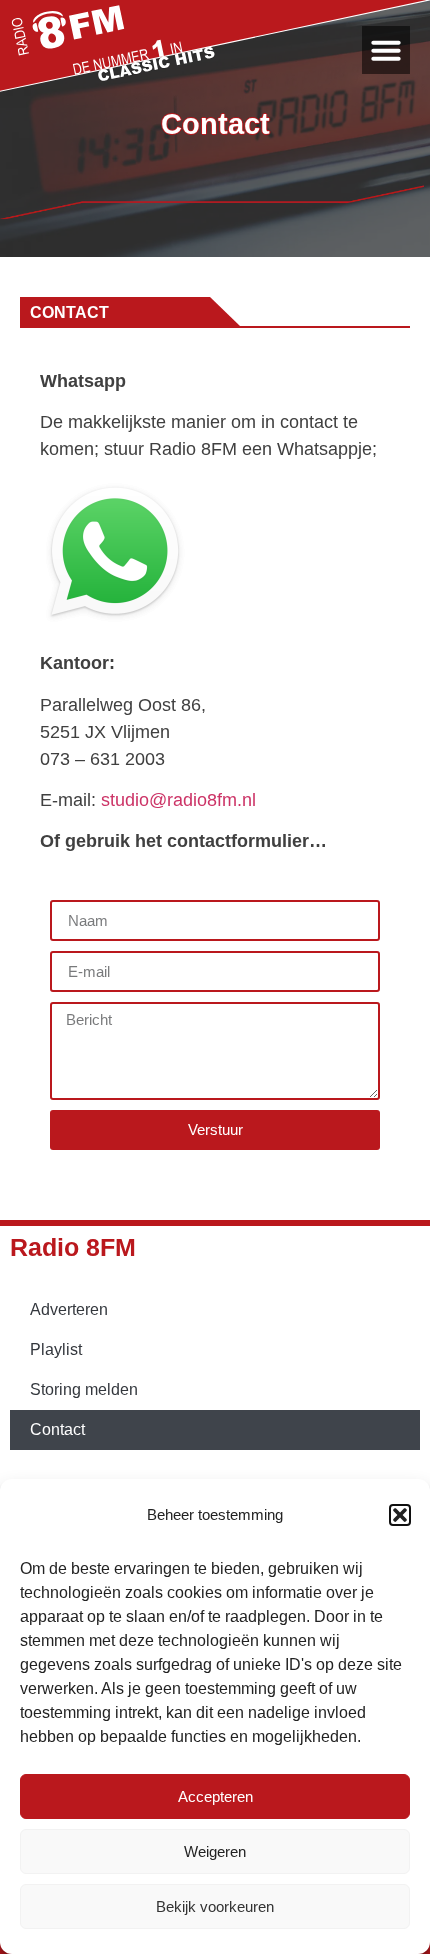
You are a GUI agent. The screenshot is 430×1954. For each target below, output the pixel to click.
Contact (57, 1429)
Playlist (56, 1349)
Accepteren (215, 1796)
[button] (400, 1515)
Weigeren (215, 1851)
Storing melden (84, 1389)
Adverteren (69, 1309)
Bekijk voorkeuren (215, 1906)
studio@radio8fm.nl (178, 800)
